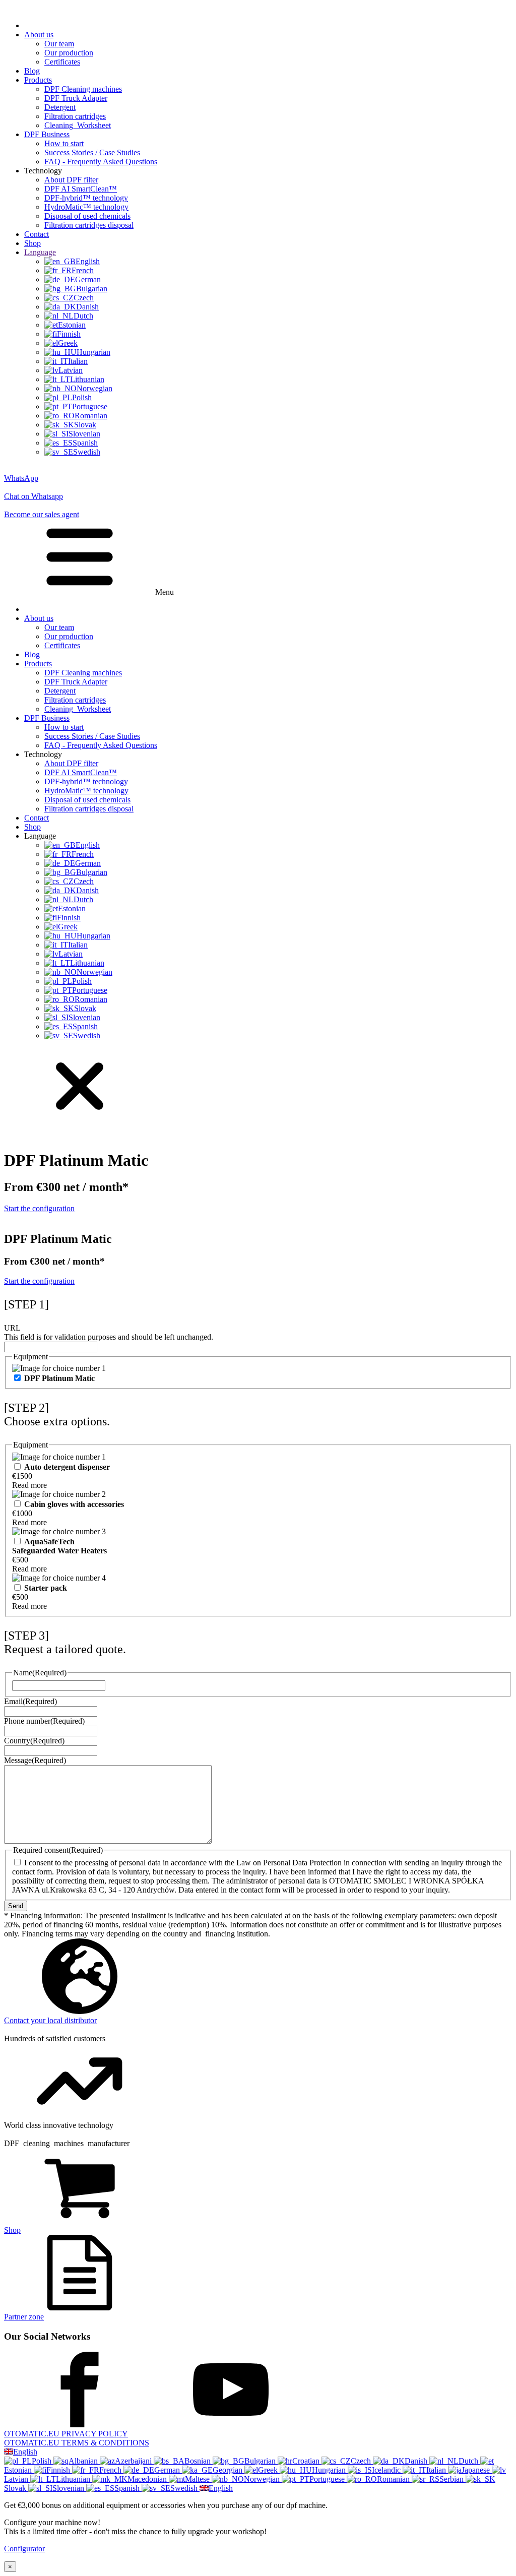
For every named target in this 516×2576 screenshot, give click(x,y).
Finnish (59, 2470)
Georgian (229, 2470)
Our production (69, 53)
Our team (59, 44)
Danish (417, 2461)
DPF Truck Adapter (76, 98)
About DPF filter (71, 180)
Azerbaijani (134, 2461)
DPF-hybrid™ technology (86, 198)
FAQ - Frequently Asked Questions (101, 162)
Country (34, 1741)
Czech (362, 2461)
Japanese (477, 2470)
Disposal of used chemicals (87, 216)
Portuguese (328, 2479)
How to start (64, 143)
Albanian (84, 2461)
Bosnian (199, 2461)
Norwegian (263, 2479)
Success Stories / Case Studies (92, 152)
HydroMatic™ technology (86, 207)
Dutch (469, 2461)
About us (39, 35)
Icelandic (387, 2470)
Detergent (60, 107)
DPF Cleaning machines (83, 89)
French (111, 2470)
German (168, 2470)
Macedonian (148, 2479)
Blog (32, 71)
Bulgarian (261, 2461)
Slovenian (69, 2488)
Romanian (394, 2479)
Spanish (128, 2488)
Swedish (185, 2488)
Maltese (198, 2479)
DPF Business (47, 134)
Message (35, 1760)
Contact (37, 234)
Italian (437, 2470)
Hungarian (330, 2470)
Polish (43, 2461)
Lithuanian (74, 2479)
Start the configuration (39, 1208)
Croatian (307, 2461)
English (25, 2452)
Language (40, 252)
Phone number (44, 1721)
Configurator (24, 2549)
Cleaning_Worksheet (78, 125)
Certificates (62, 62)
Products (38, 80)
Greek (269, 2470)
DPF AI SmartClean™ (81, 189)
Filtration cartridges (75, 116)
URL (12, 1328)
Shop (33, 243)
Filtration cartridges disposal (89, 225)
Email (30, 1701)
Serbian (453, 2479)
